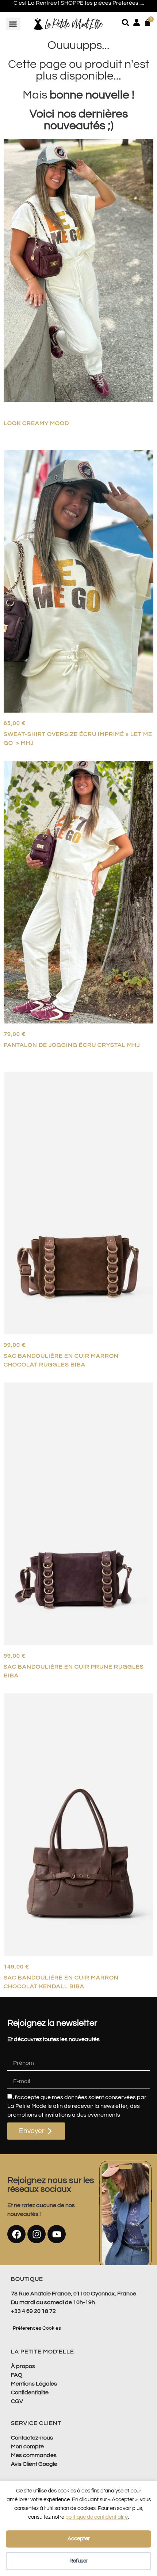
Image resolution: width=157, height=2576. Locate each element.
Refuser (79, 2561)
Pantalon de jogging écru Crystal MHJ (72, 1045)
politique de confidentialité (97, 2517)
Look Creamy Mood (36, 423)
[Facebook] (16, 2234)
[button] (13, 24)
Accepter (79, 2539)
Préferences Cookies (37, 2328)
